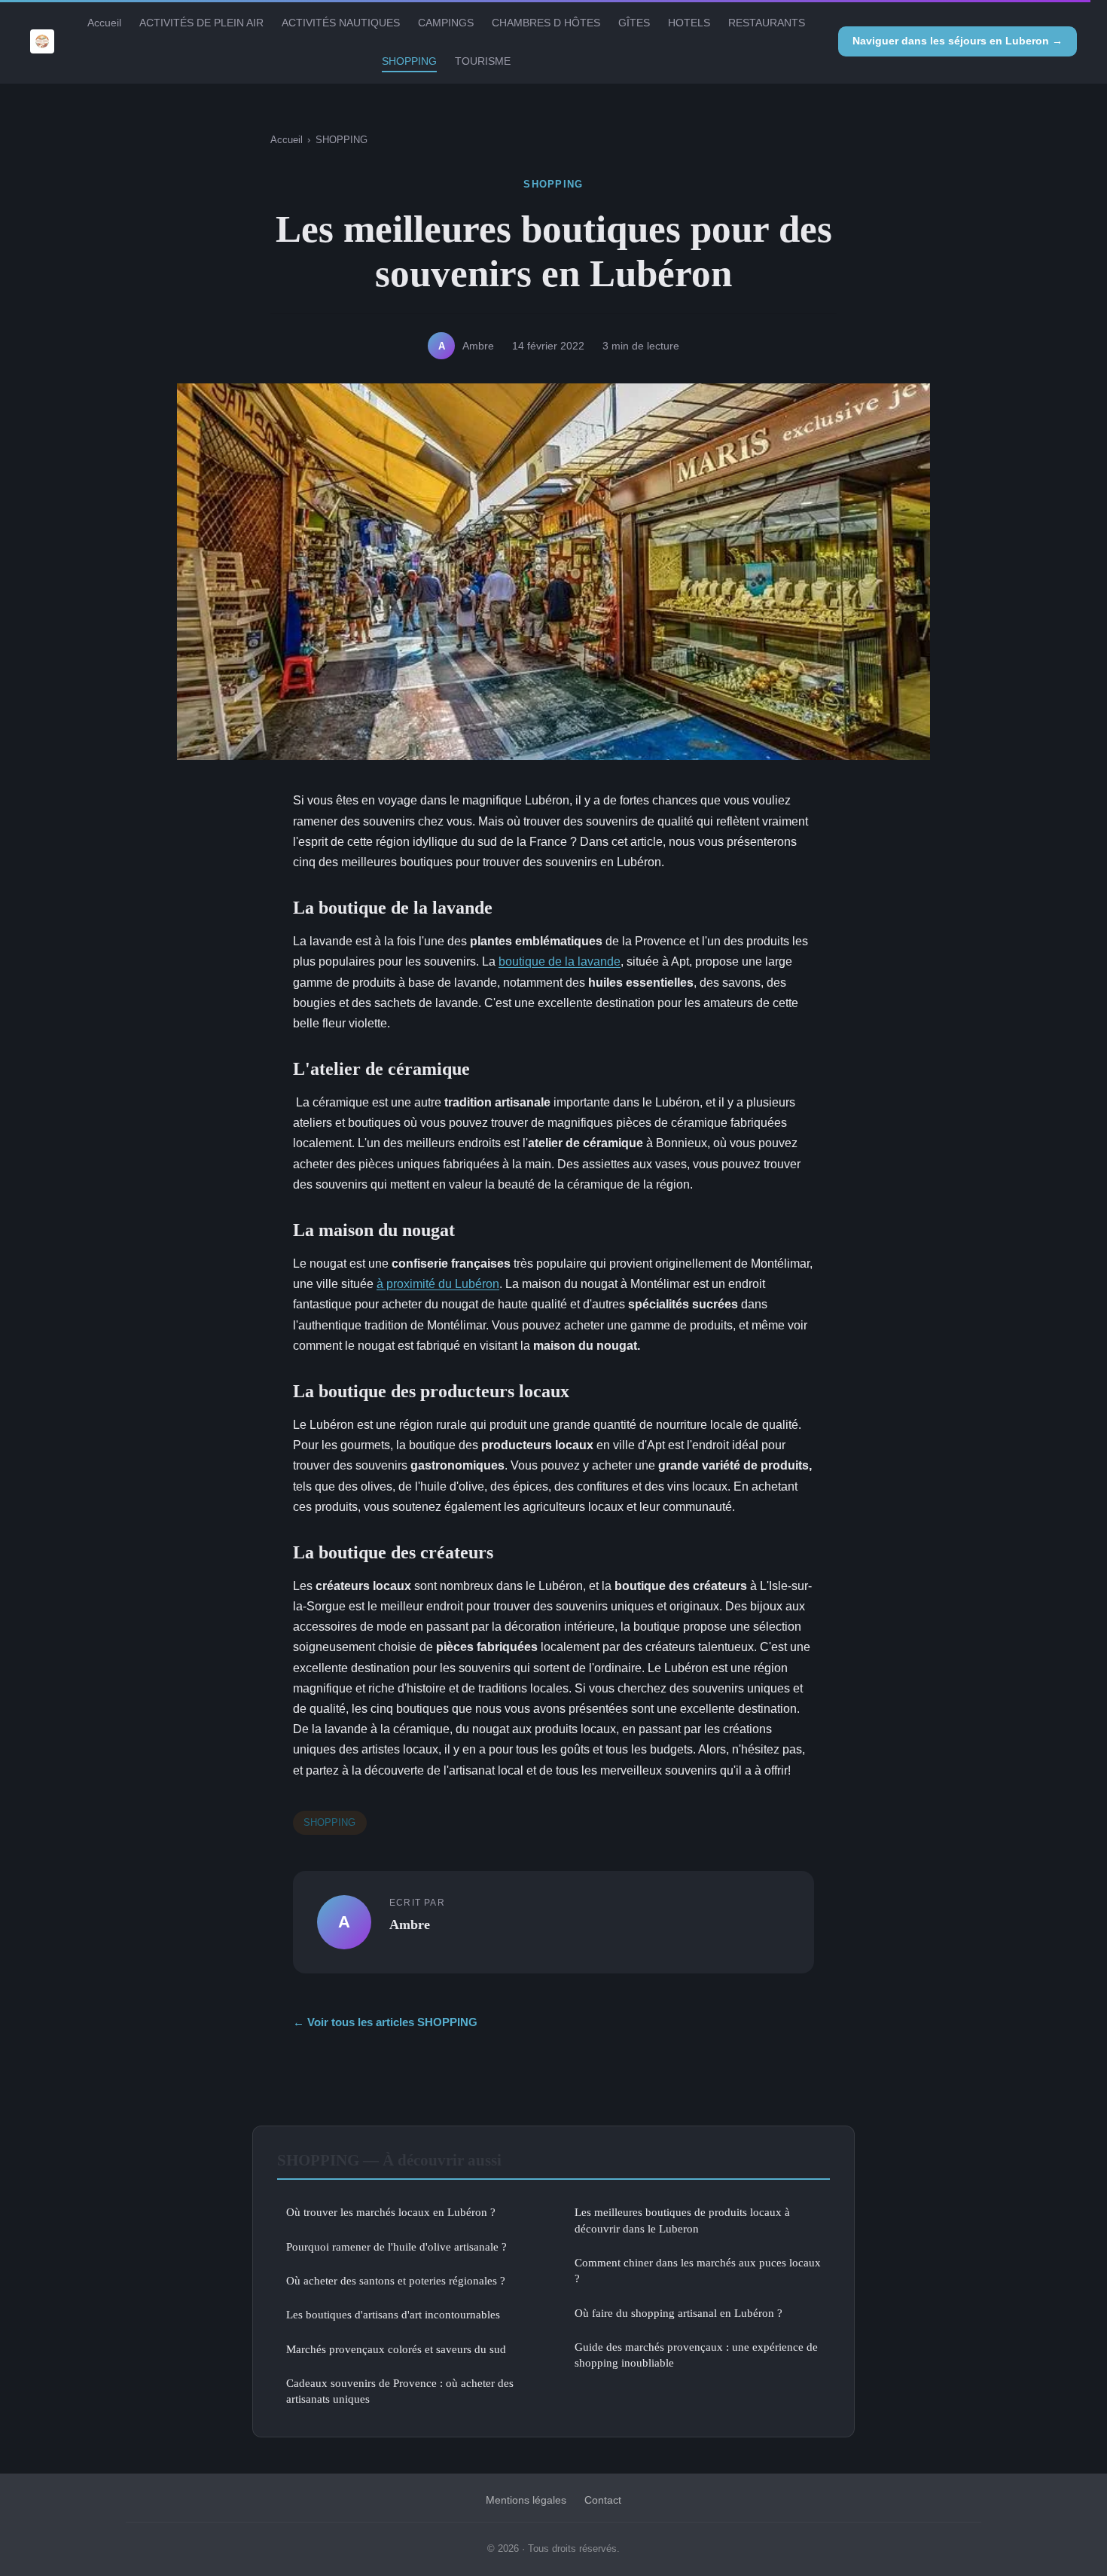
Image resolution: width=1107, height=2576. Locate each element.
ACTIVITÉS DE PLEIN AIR (201, 23)
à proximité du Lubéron (438, 1284)
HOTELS (689, 23)
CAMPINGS (446, 23)
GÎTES (634, 23)
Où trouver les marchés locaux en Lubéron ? (391, 2212)
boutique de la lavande (560, 961)
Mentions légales (526, 2500)
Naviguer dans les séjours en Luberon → (958, 41)
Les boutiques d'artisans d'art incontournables (393, 2314)
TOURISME (483, 61)
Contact (603, 2500)
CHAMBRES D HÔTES (546, 23)
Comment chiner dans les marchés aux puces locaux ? (698, 2270)
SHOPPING (409, 61)
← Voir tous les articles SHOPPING (385, 2022)
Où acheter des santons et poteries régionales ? (396, 2280)
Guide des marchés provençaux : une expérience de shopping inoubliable (696, 2355)
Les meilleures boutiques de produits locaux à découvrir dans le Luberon (682, 2220)
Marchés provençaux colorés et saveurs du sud (396, 2349)
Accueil (104, 23)
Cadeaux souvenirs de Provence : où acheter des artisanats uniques (400, 2391)
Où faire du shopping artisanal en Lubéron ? (679, 2313)
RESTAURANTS (767, 23)
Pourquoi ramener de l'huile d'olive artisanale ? (396, 2246)
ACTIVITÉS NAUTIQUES (341, 23)
